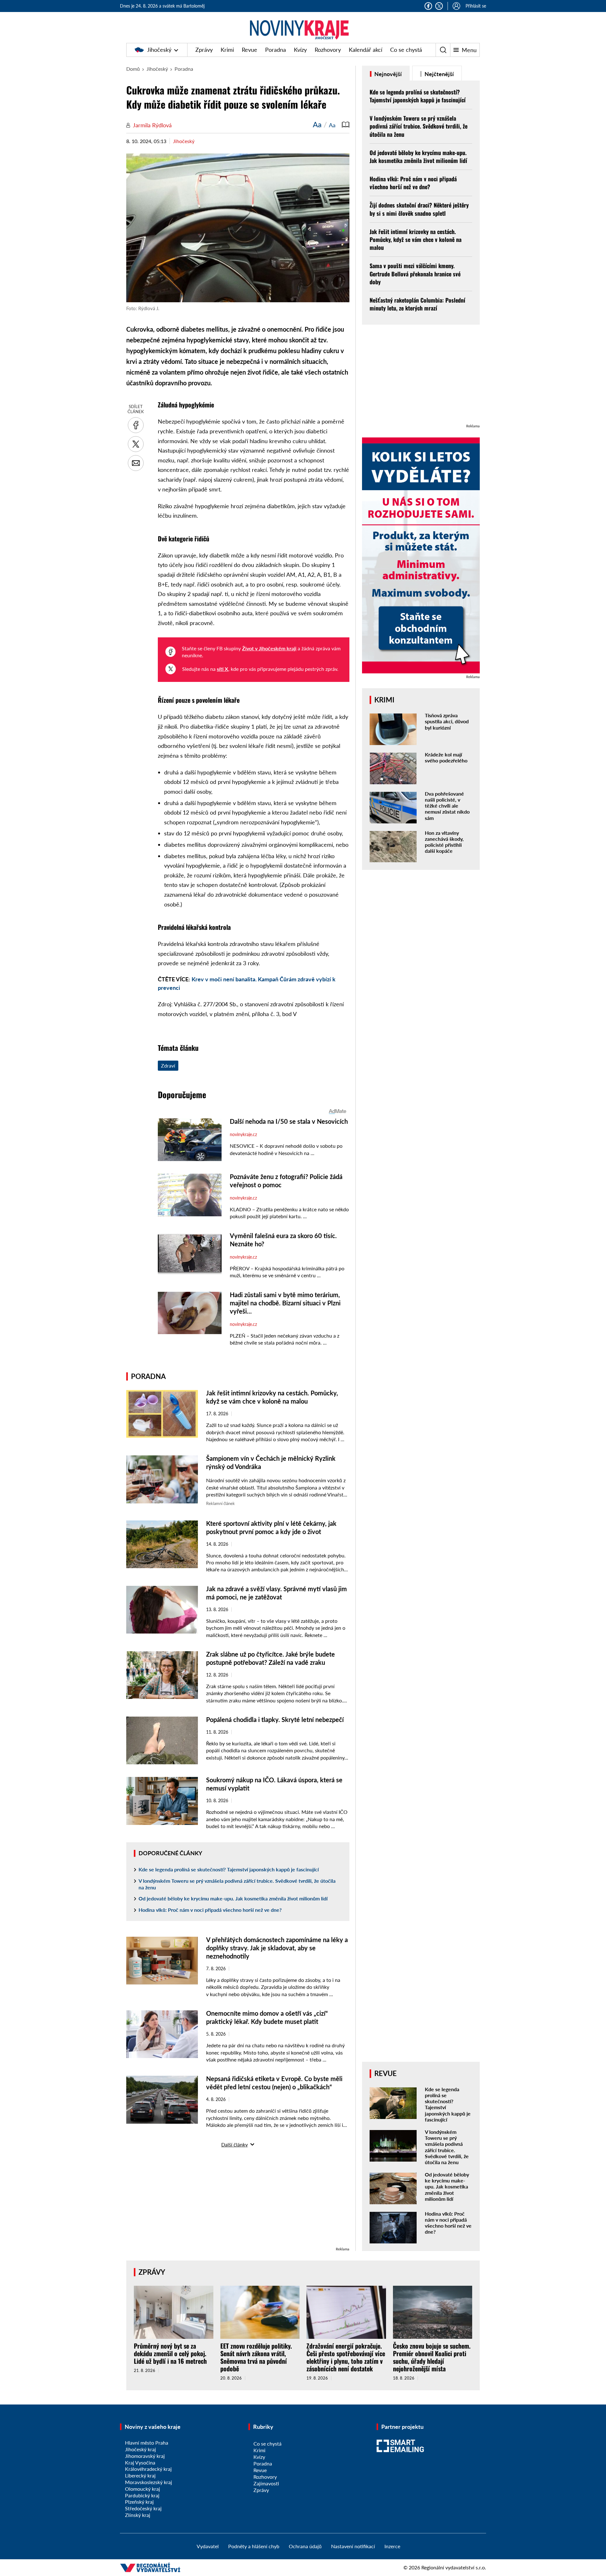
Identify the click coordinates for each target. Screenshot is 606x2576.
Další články (235, 2144)
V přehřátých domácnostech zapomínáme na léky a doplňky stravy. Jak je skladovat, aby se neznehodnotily (277, 1948)
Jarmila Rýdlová (152, 125)
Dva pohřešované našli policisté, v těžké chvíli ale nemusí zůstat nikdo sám (447, 806)
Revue (250, 50)
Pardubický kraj (142, 2495)
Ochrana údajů (305, 2546)
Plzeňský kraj (139, 2502)
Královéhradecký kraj (148, 2469)
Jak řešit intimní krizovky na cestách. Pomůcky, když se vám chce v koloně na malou (416, 239)
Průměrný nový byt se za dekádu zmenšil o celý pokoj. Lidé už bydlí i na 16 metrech (170, 2353)
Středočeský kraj (143, 2508)
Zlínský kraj (138, 2515)
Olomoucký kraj (143, 2489)
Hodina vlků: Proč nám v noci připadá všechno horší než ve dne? (210, 1910)
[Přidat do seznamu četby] (346, 124)
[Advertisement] (238, 2201)
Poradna (276, 50)
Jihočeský (159, 50)
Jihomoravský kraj (145, 2456)
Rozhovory (328, 50)
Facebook (428, 6)
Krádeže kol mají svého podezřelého (446, 757)
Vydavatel (208, 2546)
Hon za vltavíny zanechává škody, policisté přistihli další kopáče (444, 842)
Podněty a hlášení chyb (254, 2546)
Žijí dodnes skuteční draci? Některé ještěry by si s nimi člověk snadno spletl (419, 209)
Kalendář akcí (365, 50)
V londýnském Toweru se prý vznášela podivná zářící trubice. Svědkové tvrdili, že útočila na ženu (237, 1884)
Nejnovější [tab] (387, 74)
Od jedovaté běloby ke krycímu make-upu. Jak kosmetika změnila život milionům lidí (233, 1898)
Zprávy (204, 50)
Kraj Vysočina (140, 2462)
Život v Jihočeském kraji (269, 648)
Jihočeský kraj (140, 2449)
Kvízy (300, 50)
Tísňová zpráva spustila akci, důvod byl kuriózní (447, 721)
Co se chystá (406, 50)
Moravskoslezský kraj (149, 2482)
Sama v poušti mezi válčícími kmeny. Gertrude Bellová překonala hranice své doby (415, 274)
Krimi (227, 50)
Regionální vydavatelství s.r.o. (454, 2567)
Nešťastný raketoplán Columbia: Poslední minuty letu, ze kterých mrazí (417, 304)
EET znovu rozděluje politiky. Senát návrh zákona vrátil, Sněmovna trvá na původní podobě (256, 2357)
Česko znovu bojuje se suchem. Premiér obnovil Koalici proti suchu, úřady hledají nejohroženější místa (432, 2357)
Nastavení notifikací (353, 2546)
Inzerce (392, 2546)
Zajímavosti (266, 2483)
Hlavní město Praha (147, 2443)
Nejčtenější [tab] (439, 74)
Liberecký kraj (140, 2475)
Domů (133, 69)
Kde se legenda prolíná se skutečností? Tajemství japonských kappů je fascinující (229, 1869)
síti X (223, 669)
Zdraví (168, 1065)
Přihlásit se (476, 6)
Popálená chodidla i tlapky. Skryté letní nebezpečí (275, 1719)
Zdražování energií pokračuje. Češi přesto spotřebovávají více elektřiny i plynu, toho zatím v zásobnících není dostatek (346, 2357)
